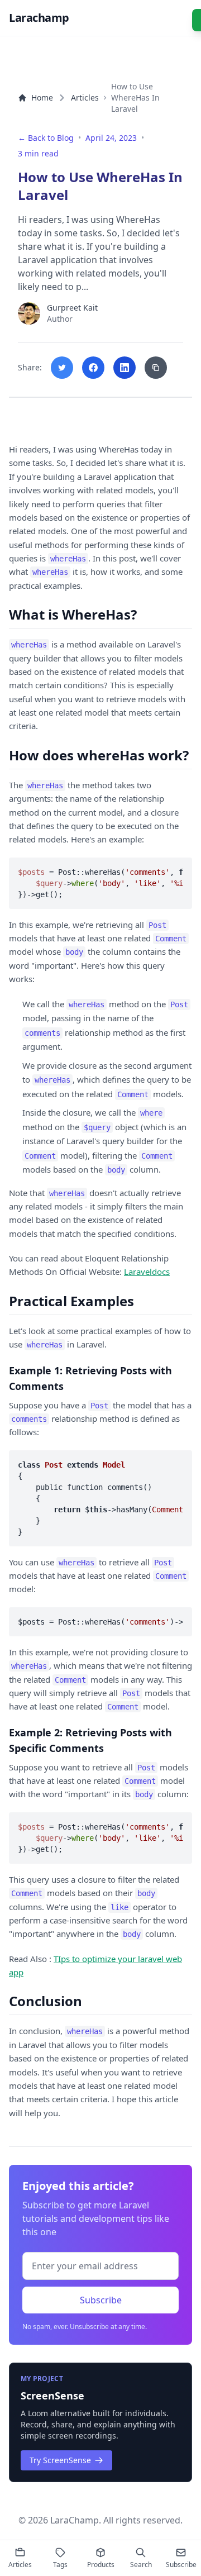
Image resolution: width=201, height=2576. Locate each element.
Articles (85, 97)
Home (42, 97)
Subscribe (101, 2300)
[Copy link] (156, 368)
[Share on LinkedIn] (125, 368)
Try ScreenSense (60, 2460)
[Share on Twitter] (62, 368)
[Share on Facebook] (93, 368)
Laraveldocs (147, 1272)
